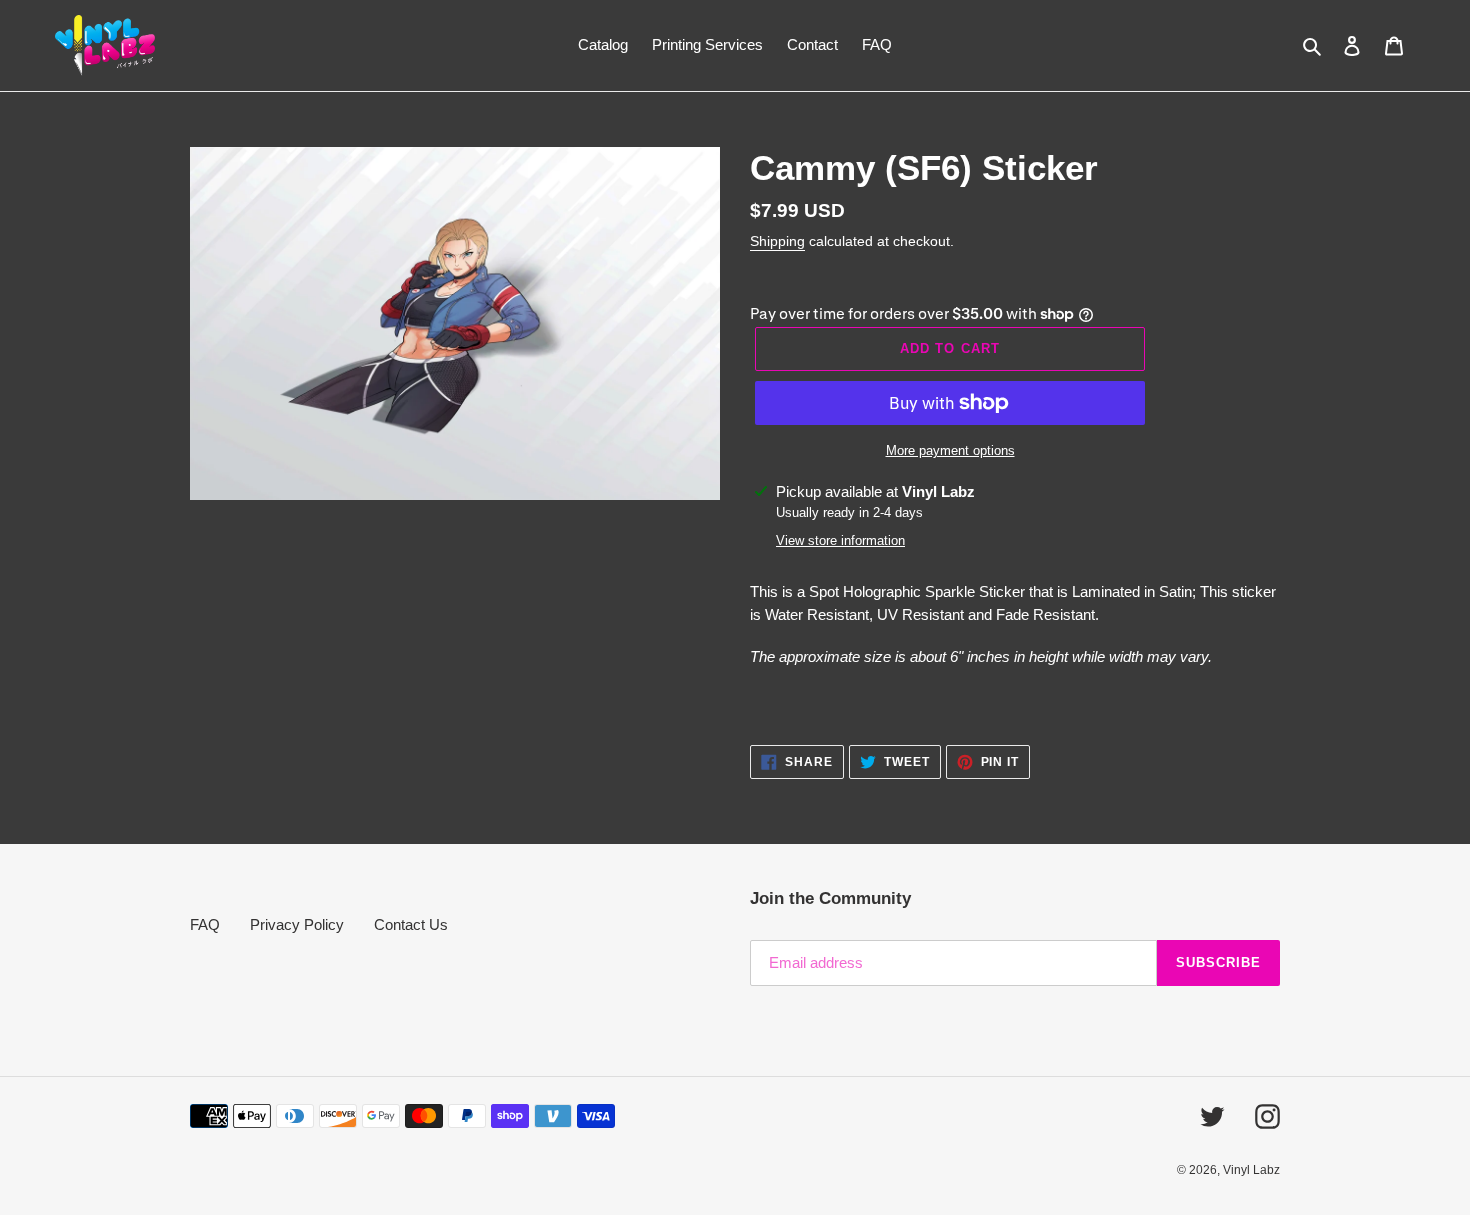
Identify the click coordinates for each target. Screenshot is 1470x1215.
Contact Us (411, 924)
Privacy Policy (297, 924)
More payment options (950, 450)
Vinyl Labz (1251, 1170)
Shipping (777, 241)
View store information (840, 540)
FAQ (205, 924)
